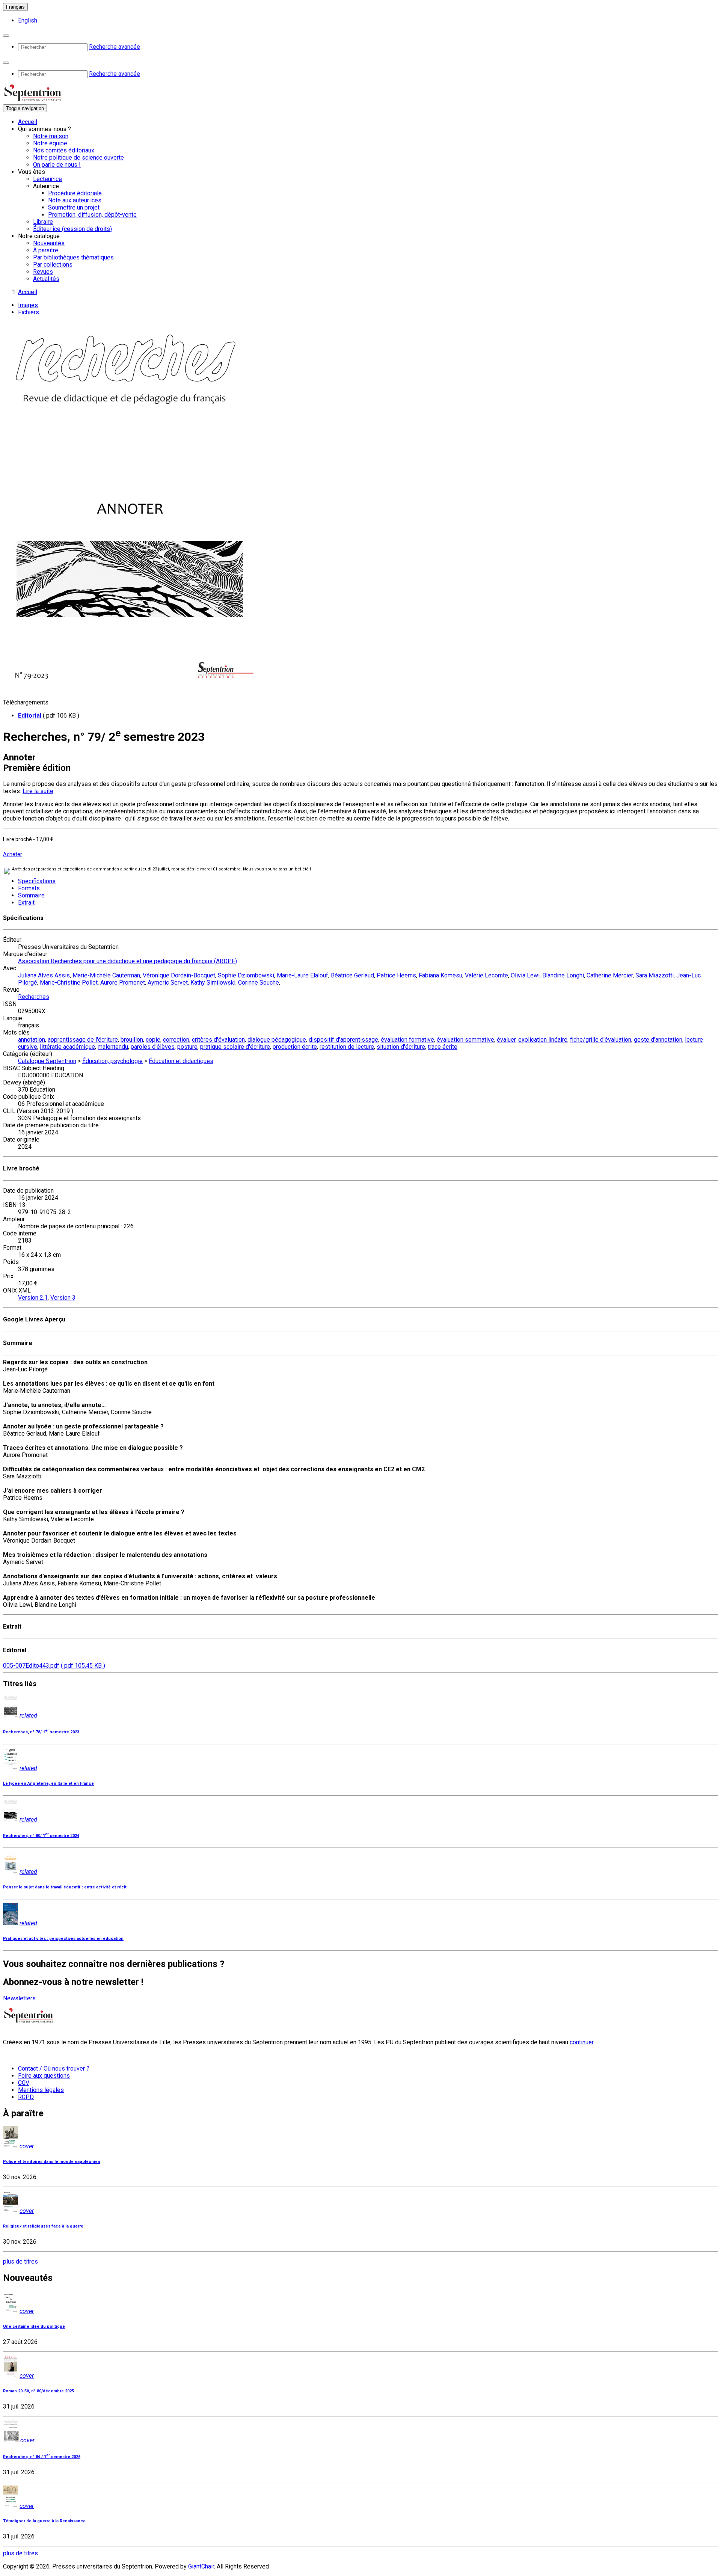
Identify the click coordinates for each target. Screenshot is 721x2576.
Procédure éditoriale (75, 193)
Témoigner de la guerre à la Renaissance (44, 2521)
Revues (43, 272)
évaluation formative (407, 1040)
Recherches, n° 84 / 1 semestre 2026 (42, 2457)
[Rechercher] (6, 36)
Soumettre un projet (74, 207)
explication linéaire (543, 1040)
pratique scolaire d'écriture (235, 1047)
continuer (582, 2042)
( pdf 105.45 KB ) (83, 1666)
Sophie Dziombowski (246, 975)
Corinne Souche (259, 983)
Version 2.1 (33, 1298)
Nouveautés (49, 243)
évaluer (506, 1040)
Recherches (34, 997)
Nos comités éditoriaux (64, 150)
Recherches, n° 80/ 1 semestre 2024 (41, 1836)
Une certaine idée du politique (34, 2326)
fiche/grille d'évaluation (601, 1040)
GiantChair (201, 2566)
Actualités (46, 279)
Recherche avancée (115, 47)
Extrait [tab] (26, 903)
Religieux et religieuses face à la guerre (43, 2226)
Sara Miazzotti (655, 975)
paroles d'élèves (153, 1047)
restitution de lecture (347, 1047)
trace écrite (443, 1047)
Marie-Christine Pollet (69, 983)
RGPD (26, 2097)
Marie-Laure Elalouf (302, 975)
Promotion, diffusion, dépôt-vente (92, 215)
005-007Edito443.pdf (31, 1666)
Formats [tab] (29, 888)
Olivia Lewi (525, 975)
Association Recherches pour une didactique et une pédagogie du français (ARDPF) (127, 961)
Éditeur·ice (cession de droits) (72, 229)
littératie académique (67, 1047)
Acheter (13, 854)
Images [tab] (28, 305)
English (28, 20)
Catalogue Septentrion (47, 1061)
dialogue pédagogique (277, 1040)
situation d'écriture (401, 1047)
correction (176, 1040)
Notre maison (51, 136)
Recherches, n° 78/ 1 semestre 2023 (41, 1732)
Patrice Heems (396, 975)
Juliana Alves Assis (44, 975)
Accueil (28, 122)
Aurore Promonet (123, 983)
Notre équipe (50, 143)
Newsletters (19, 1998)
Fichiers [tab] (29, 312)
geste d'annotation (658, 1040)
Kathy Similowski (213, 983)
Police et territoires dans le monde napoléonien (52, 2162)
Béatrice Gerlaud (352, 975)
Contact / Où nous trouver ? (54, 2068)
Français (15, 7)
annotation (32, 1040)
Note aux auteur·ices (75, 200)
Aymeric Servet (168, 983)
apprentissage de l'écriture (83, 1040)
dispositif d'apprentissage (343, 1040)
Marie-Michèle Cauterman (106, 975)
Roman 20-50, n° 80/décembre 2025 (38, 2391)
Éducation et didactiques (181, 1061)
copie (153, 1040)
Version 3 (63, 1298)
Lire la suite (38, 791)
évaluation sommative (465, 1040)
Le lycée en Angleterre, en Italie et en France (48, 1783)
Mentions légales (41, 2090)
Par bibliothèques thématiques (73, 257)
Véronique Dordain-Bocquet (179, 975)
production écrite (295, 1047)
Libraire (43, 222)
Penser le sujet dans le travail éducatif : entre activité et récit (65, 1887)
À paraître (46, 250)
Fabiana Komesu (440, 975)
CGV (24, 2083)
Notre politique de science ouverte (78, 158)
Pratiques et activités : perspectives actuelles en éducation (63, 1939)
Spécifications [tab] (37, 881)
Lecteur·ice (48, 179)
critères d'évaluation (218, 1040)
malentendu (113, 1047)
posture (187, 1047)
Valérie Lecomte (486, 975)
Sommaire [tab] (31, 895)
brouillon (132, 1040)
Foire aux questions (44, 2076)
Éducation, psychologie (112, 1061)
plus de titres (20, 2262)
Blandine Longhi (563, 975)
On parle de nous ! (57, 165)
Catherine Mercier (610, 975)
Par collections (53, 265)
